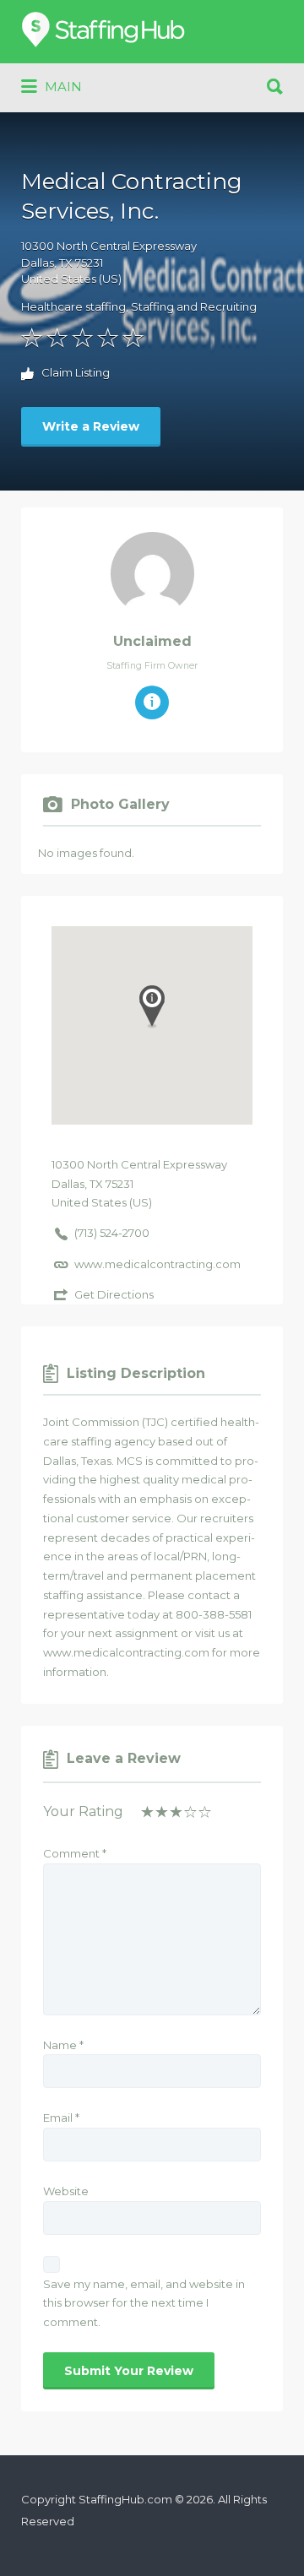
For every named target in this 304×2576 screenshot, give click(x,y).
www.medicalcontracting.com (157, 1264)
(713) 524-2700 (112, 1233)
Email (61, 2118)
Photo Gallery (120, 804)
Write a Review (91, 426)
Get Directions (114, 1294)
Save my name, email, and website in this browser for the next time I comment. (144, 2303)
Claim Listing (74, 373)
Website (66, 2191)
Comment (75, 1853)
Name (63, 2045)
